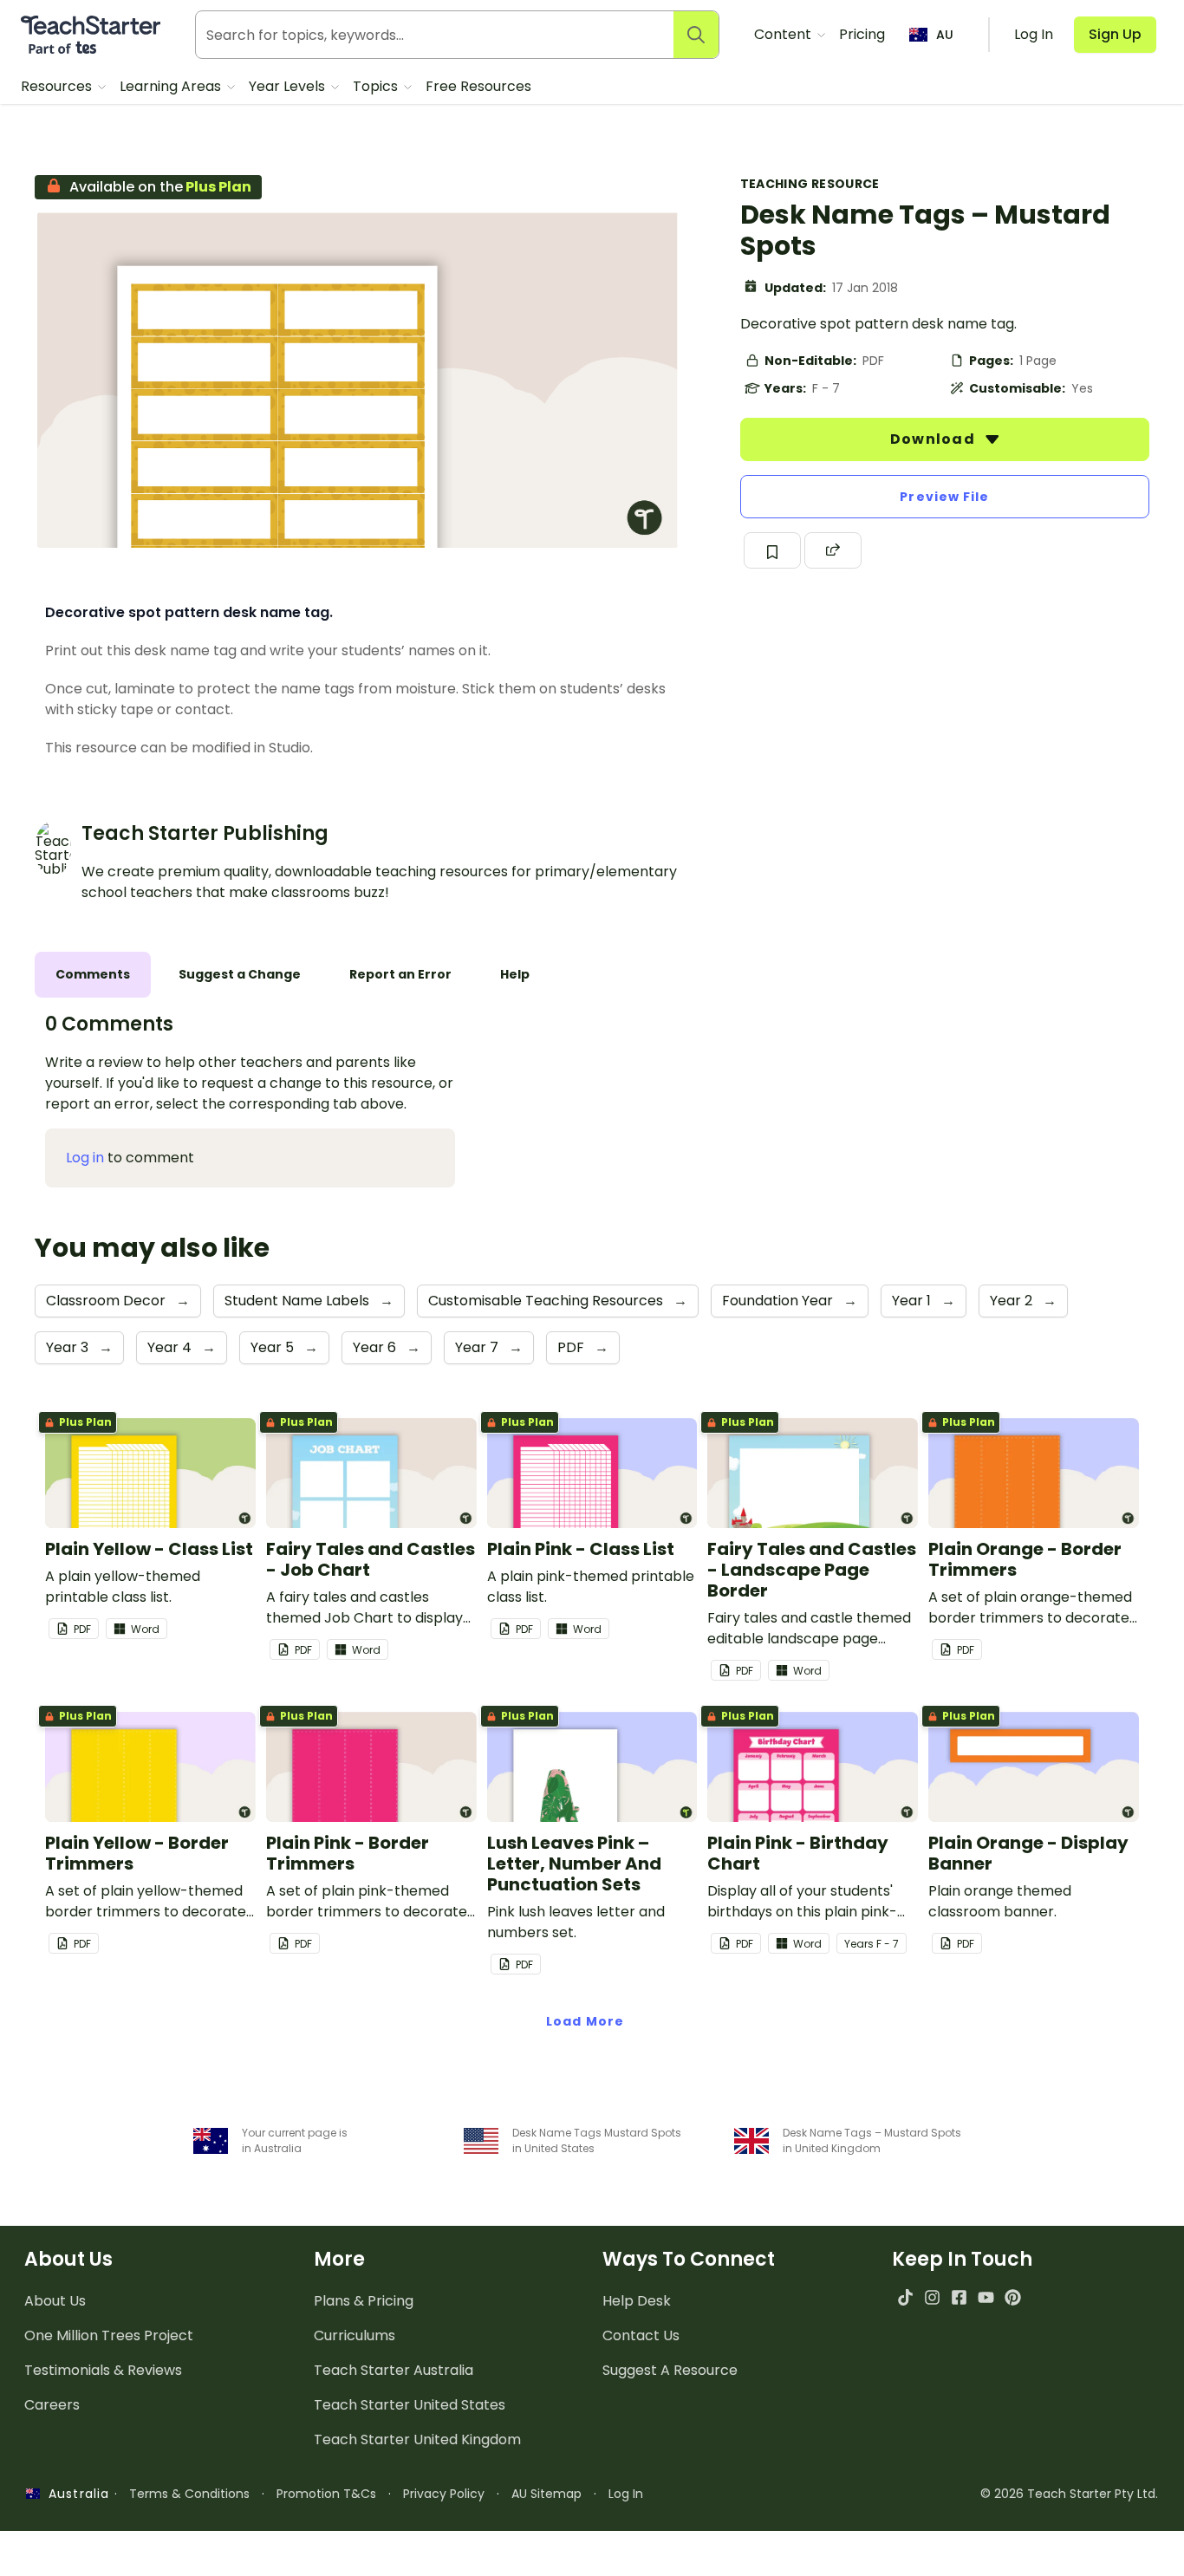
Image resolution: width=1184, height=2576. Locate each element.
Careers (52, 2405)
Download (934, 439)
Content (784, 34)
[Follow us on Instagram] (932, 2297)
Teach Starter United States (410, 2405)
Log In (626, 2494)
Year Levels (289, 86)
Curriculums (355, 2335)
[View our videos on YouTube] (986, 2297)
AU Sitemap (546, 2494)
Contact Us (641, 2335)
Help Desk (637, 2301)
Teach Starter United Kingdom (417, 2439)
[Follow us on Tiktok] (905, 2297)
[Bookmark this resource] (772, 550)
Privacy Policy (444, 2494)
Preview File (944, 497)
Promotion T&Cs (326, 2494)
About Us (55, 2301)
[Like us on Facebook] (959, 2297)
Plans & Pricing (364, 2301)
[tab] (93, 975)
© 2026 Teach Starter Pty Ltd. (1069, 2494)
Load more (585, 2021)
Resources (58, 86)
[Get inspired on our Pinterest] (1013, 2297)
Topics (377, 86)
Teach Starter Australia (394, 2370)
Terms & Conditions (189, 2494)
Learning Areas (172, 86)
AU (945, 35)
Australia (75, 2494)
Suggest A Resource (670, 2370)
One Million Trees (109, 2335)
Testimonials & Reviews (103, 2370)
